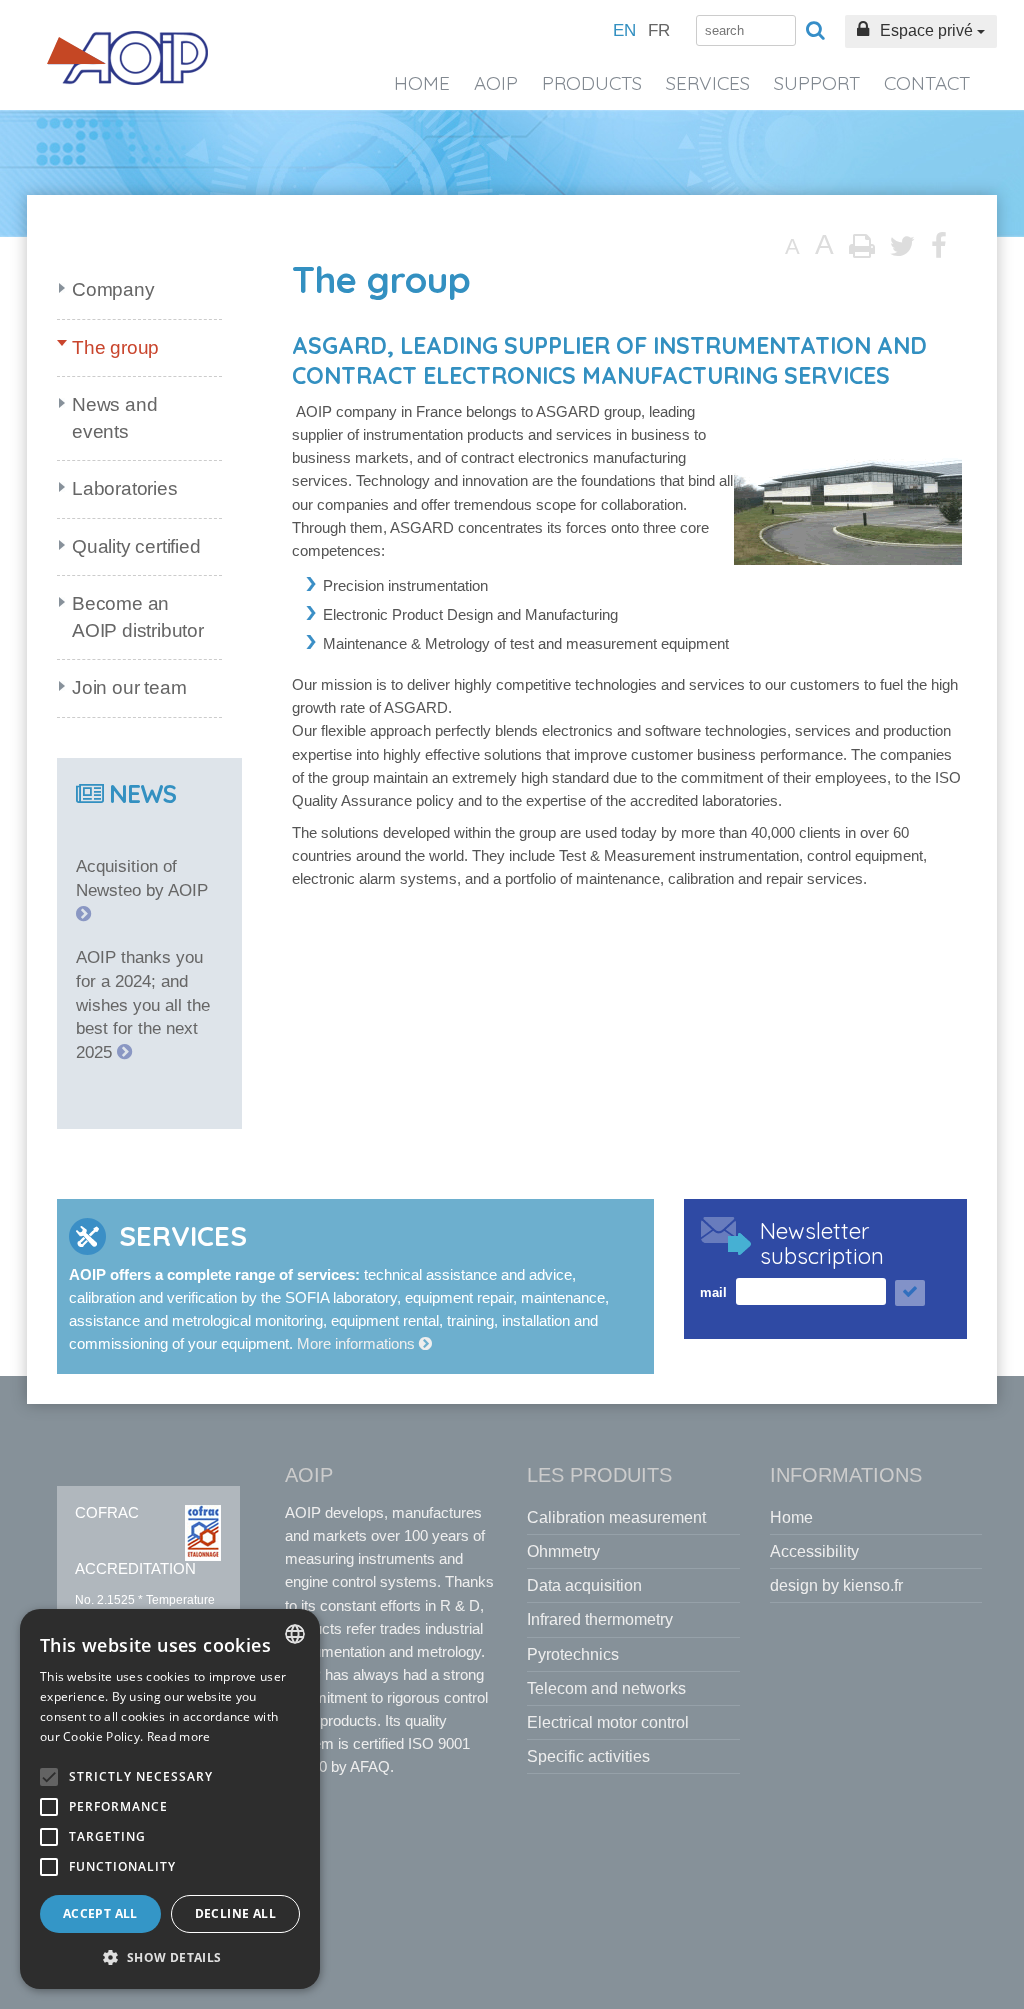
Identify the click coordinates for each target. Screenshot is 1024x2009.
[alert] (170, 1799)
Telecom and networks (606, 1688)
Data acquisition (584, 1585)
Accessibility (814, 1551)
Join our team (129, 687)
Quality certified (136, 546)
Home (422, 83)
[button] (170, 1957)
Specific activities (588, 1756)
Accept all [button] (100, 1913)
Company (113, 289)
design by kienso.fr (836, 1585)
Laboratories (125, 488)
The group (115, 347)
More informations (358, 1343)
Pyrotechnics (573, 1654)
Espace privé (926, 30)
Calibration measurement (616, 1517)
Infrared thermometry (600, 1619)
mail (713, 1292)
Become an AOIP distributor (138, 617)
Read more (179, 1736)
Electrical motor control (608, 1722)
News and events (114, 418)
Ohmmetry (563, 1551)
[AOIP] (128, 58)
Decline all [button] (235, 1913)
